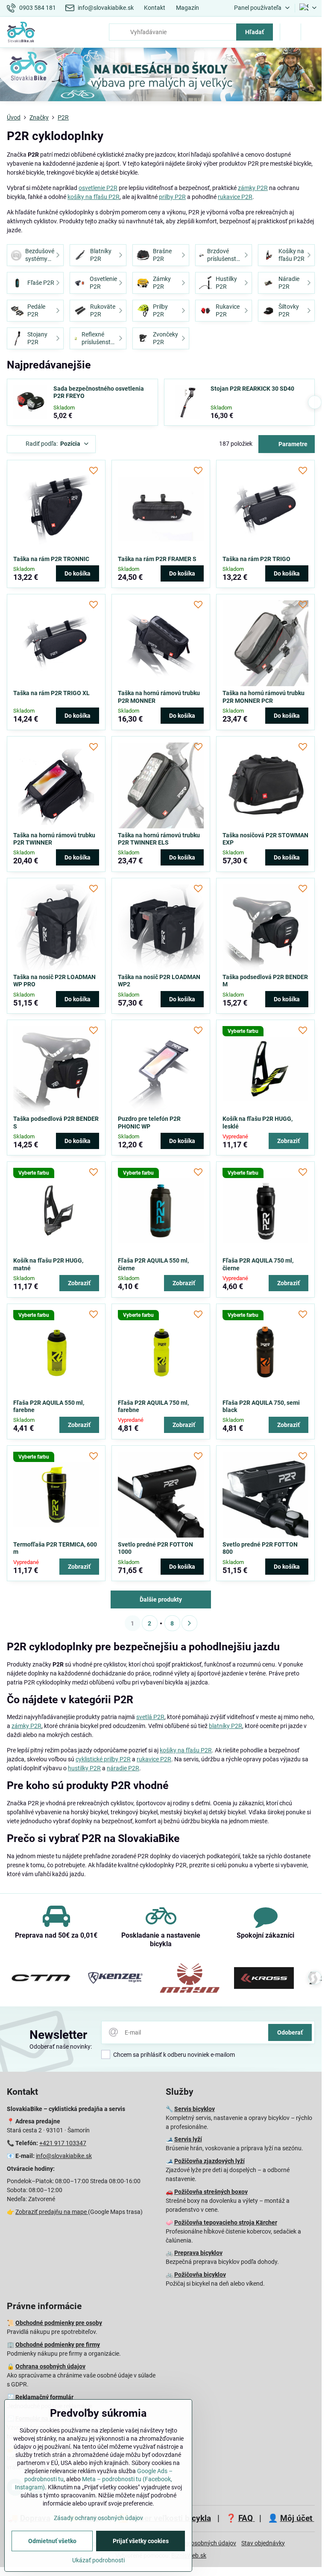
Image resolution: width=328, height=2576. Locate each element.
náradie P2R (123, 1768)
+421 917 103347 (63, 2143)
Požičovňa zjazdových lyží (209, 2161)
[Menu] (311, 32)
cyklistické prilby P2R (103, 1759)
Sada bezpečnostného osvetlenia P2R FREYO (99, 392)
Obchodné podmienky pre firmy (58, 2345)
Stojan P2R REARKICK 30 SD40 (252, 389)
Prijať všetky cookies (141, 2541)
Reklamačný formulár (44, 2397)
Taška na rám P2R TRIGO (256, 559)
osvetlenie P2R (98, 188)
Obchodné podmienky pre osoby (59, 2323)
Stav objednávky (263, 2543)
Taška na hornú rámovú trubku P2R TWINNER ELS (159, 839)
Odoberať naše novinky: (61, 2047)
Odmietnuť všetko (52, 2541)
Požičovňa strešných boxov (211, 2192)
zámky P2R (253, 188)
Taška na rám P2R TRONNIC (51, 559)
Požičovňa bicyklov (200, 2275)
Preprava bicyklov (198, 2253)
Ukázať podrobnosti (98, 2560)
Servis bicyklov (195, 2109)
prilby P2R (172, 197)
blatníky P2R (225, 1726)
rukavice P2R (235, 197)
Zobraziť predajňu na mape (52, 2212)
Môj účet (297, 2518)
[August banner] (161, 76)
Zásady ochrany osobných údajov (98, 2518)
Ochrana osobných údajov (50, 2366)
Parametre (292, 444)
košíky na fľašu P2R (94, 197)
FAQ (247, 2518)
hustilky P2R (84, 1768)
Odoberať (290, 2032)
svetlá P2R (150, 1717)
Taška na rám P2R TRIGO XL (51, 693)
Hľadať (255, 32)
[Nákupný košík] (290, 32)
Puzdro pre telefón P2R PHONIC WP (149, 1123)
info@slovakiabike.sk (64, 2156)
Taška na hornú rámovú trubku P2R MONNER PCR (264, 697)
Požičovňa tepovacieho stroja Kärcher (226, 2222)
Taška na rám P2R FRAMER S (157, 559)
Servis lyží (188, 2139)
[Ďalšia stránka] (189, 1623)
